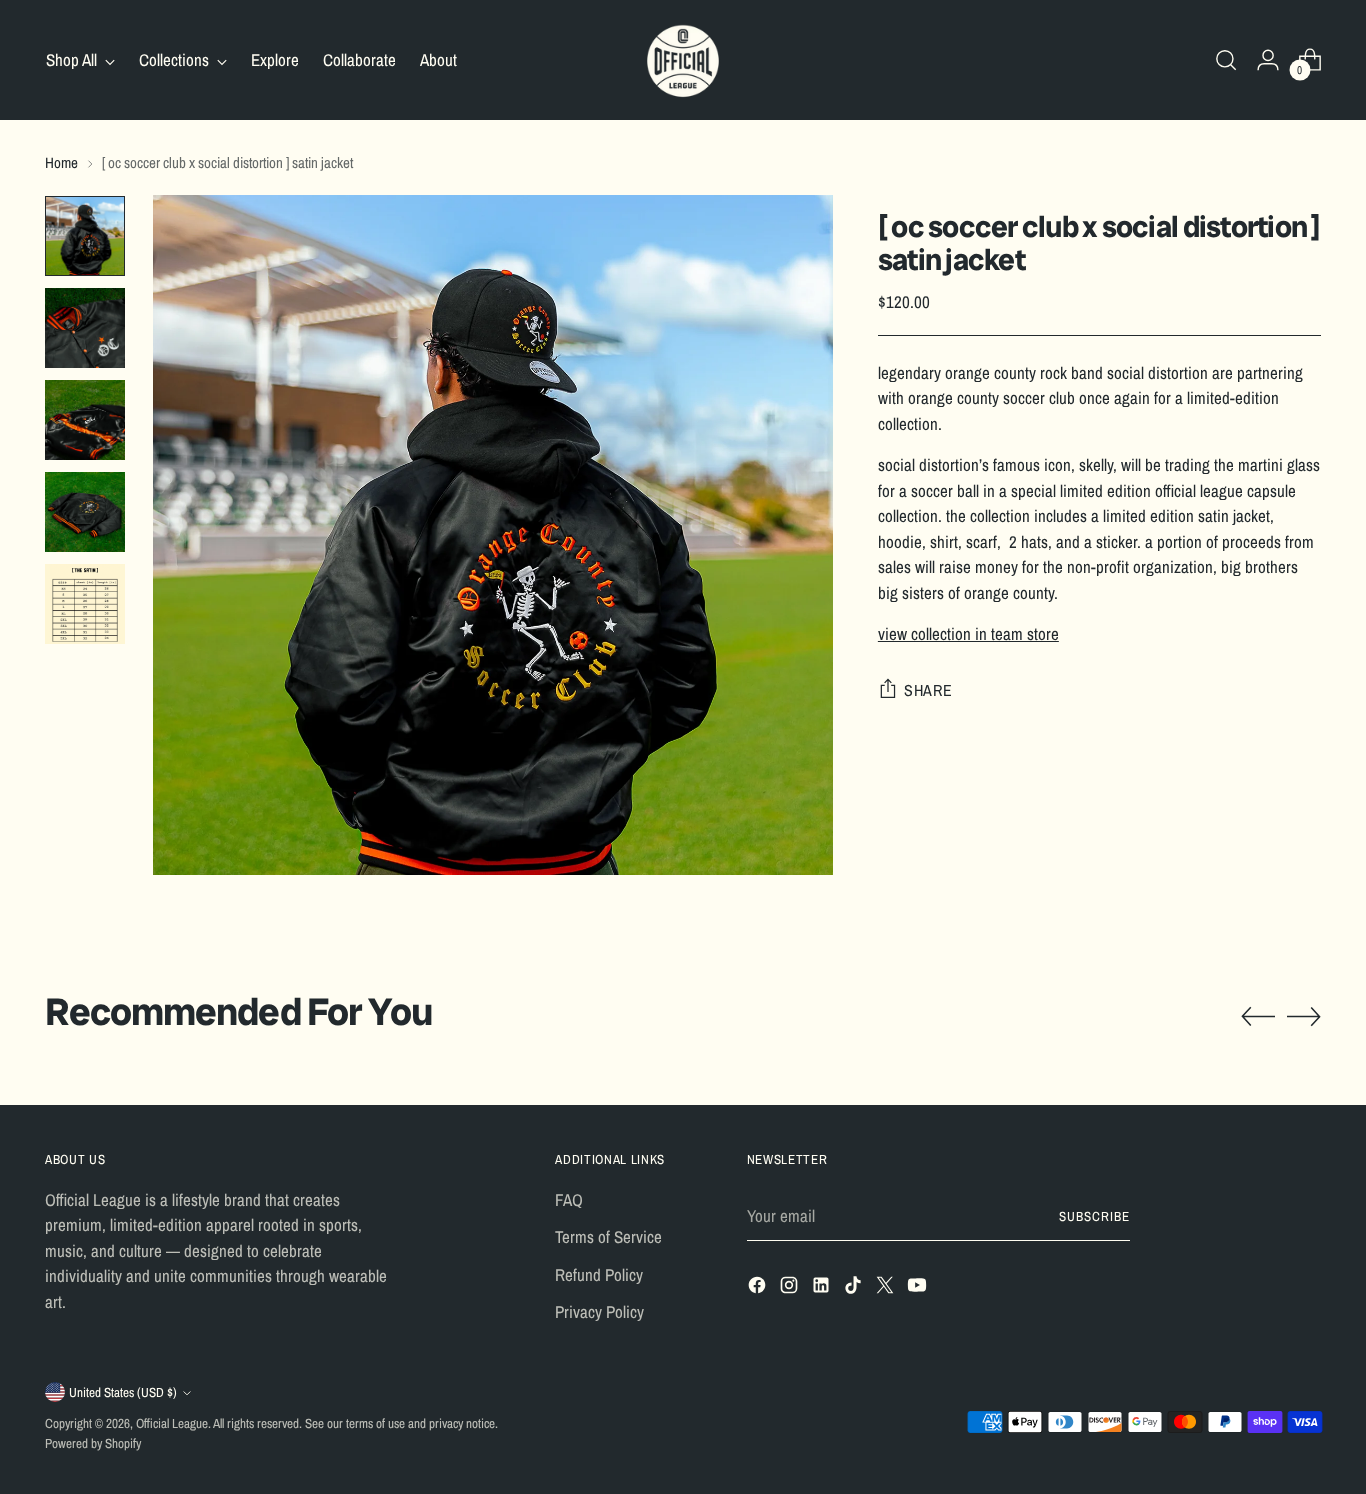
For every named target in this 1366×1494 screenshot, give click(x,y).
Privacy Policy (599, 1311)
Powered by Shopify (93, 1443)
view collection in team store (968, 633)
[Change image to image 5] (85, 604)
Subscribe (1094, 1216)
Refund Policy (599, 1274)
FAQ (569, 1199)
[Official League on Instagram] (791, 1288)
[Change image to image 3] (85, 420)
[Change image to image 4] (85, 512)
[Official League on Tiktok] (855, 1288)
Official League (172, 1423)
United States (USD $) (123, 1392)
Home (61, 162)
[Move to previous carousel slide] (1258, 1017)
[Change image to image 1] (85, 236)
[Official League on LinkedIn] (823, 1288)
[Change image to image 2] (85, 328)
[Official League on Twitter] (887, 1288)
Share (928, 690)
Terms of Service (608, 1236)
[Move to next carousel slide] (1304, 1016)
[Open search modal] (1226, 60)
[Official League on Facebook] (759, 1288)
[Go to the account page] (1268, 60)
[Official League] (683, 60)
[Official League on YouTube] (919, 1288)
